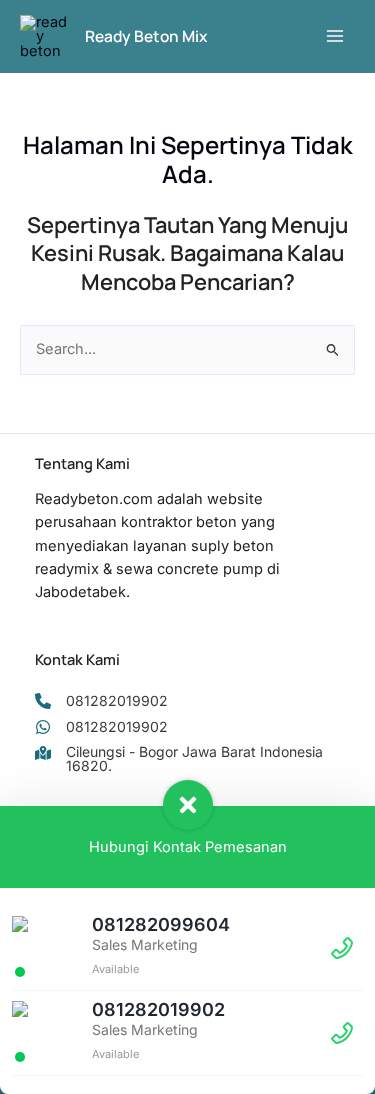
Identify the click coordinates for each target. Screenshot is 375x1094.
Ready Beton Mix (146, 36)
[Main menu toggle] (335, 36)
